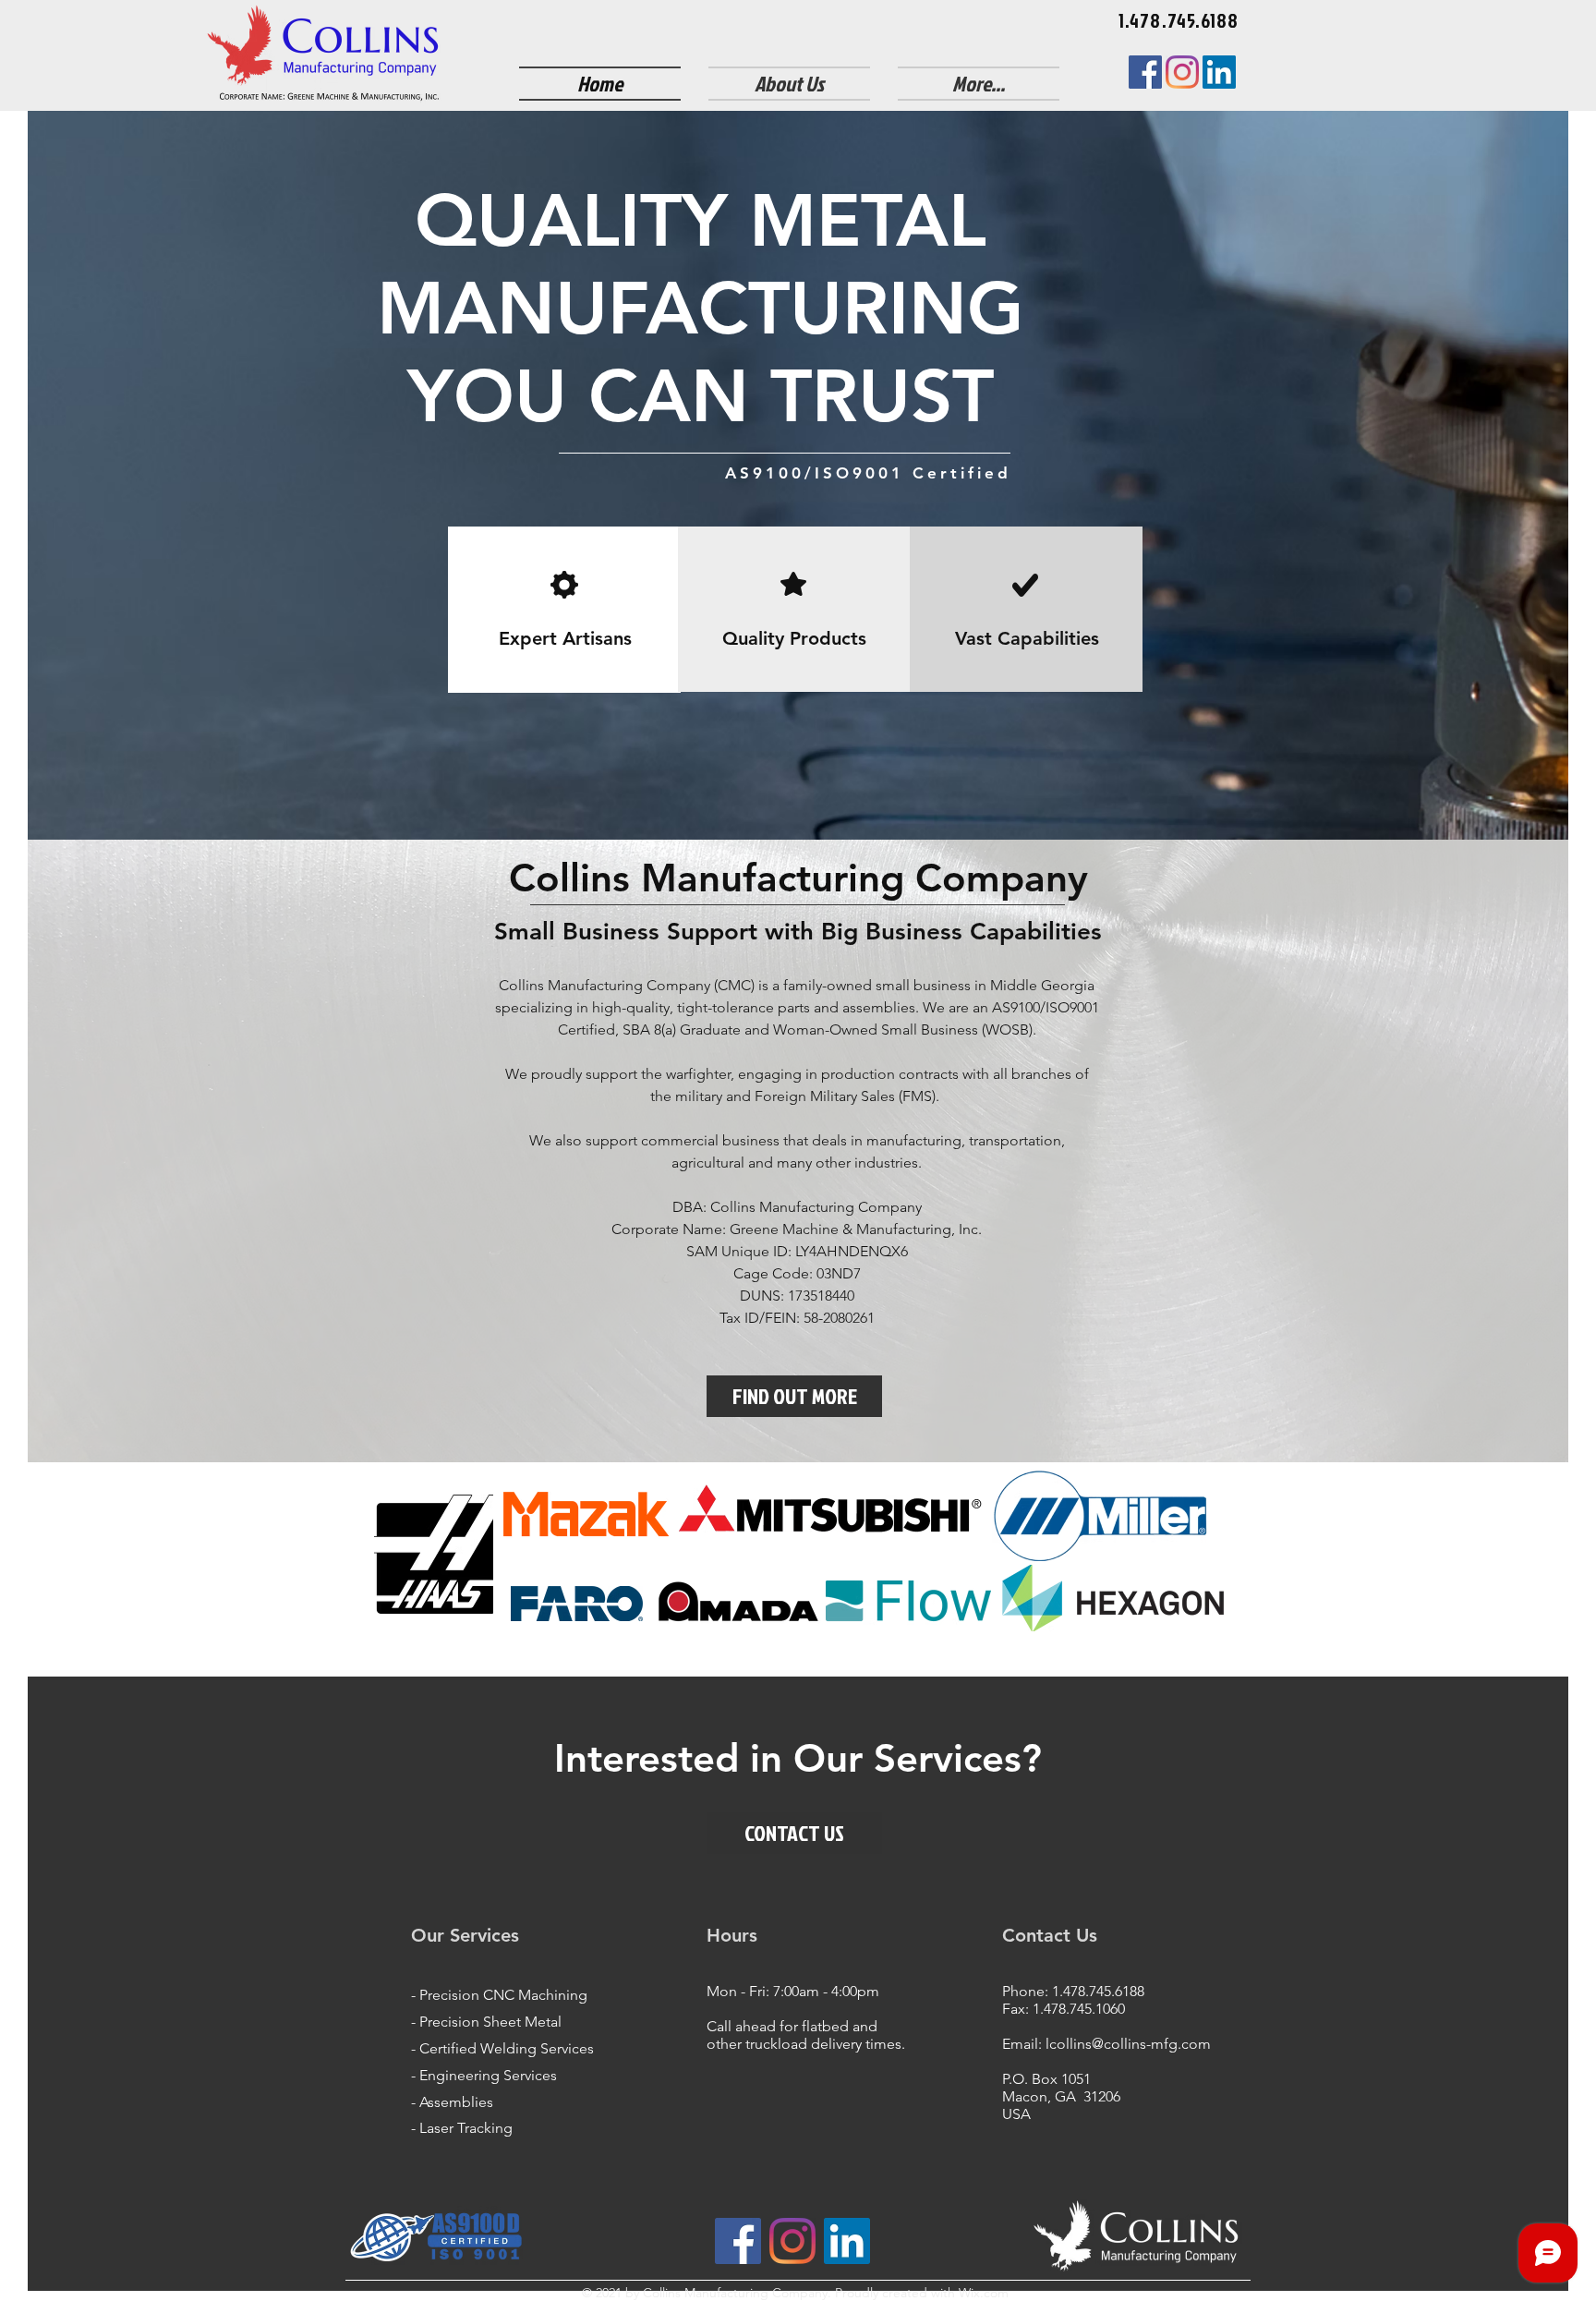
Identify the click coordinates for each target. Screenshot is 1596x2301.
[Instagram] (1182, 72)
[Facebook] (1145, 72)
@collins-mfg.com (1151, 2044)
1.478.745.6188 (1098, 1991)
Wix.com (982, 2293)
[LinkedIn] (1219, 72)
